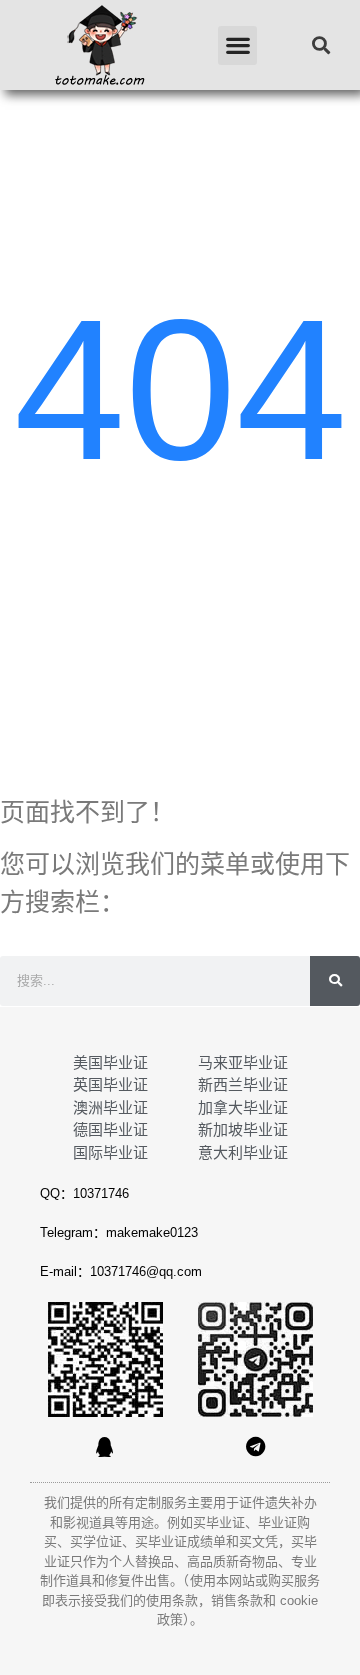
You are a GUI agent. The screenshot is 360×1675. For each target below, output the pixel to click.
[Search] (335, 981)
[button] (237, 45)
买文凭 (258, 1541)
